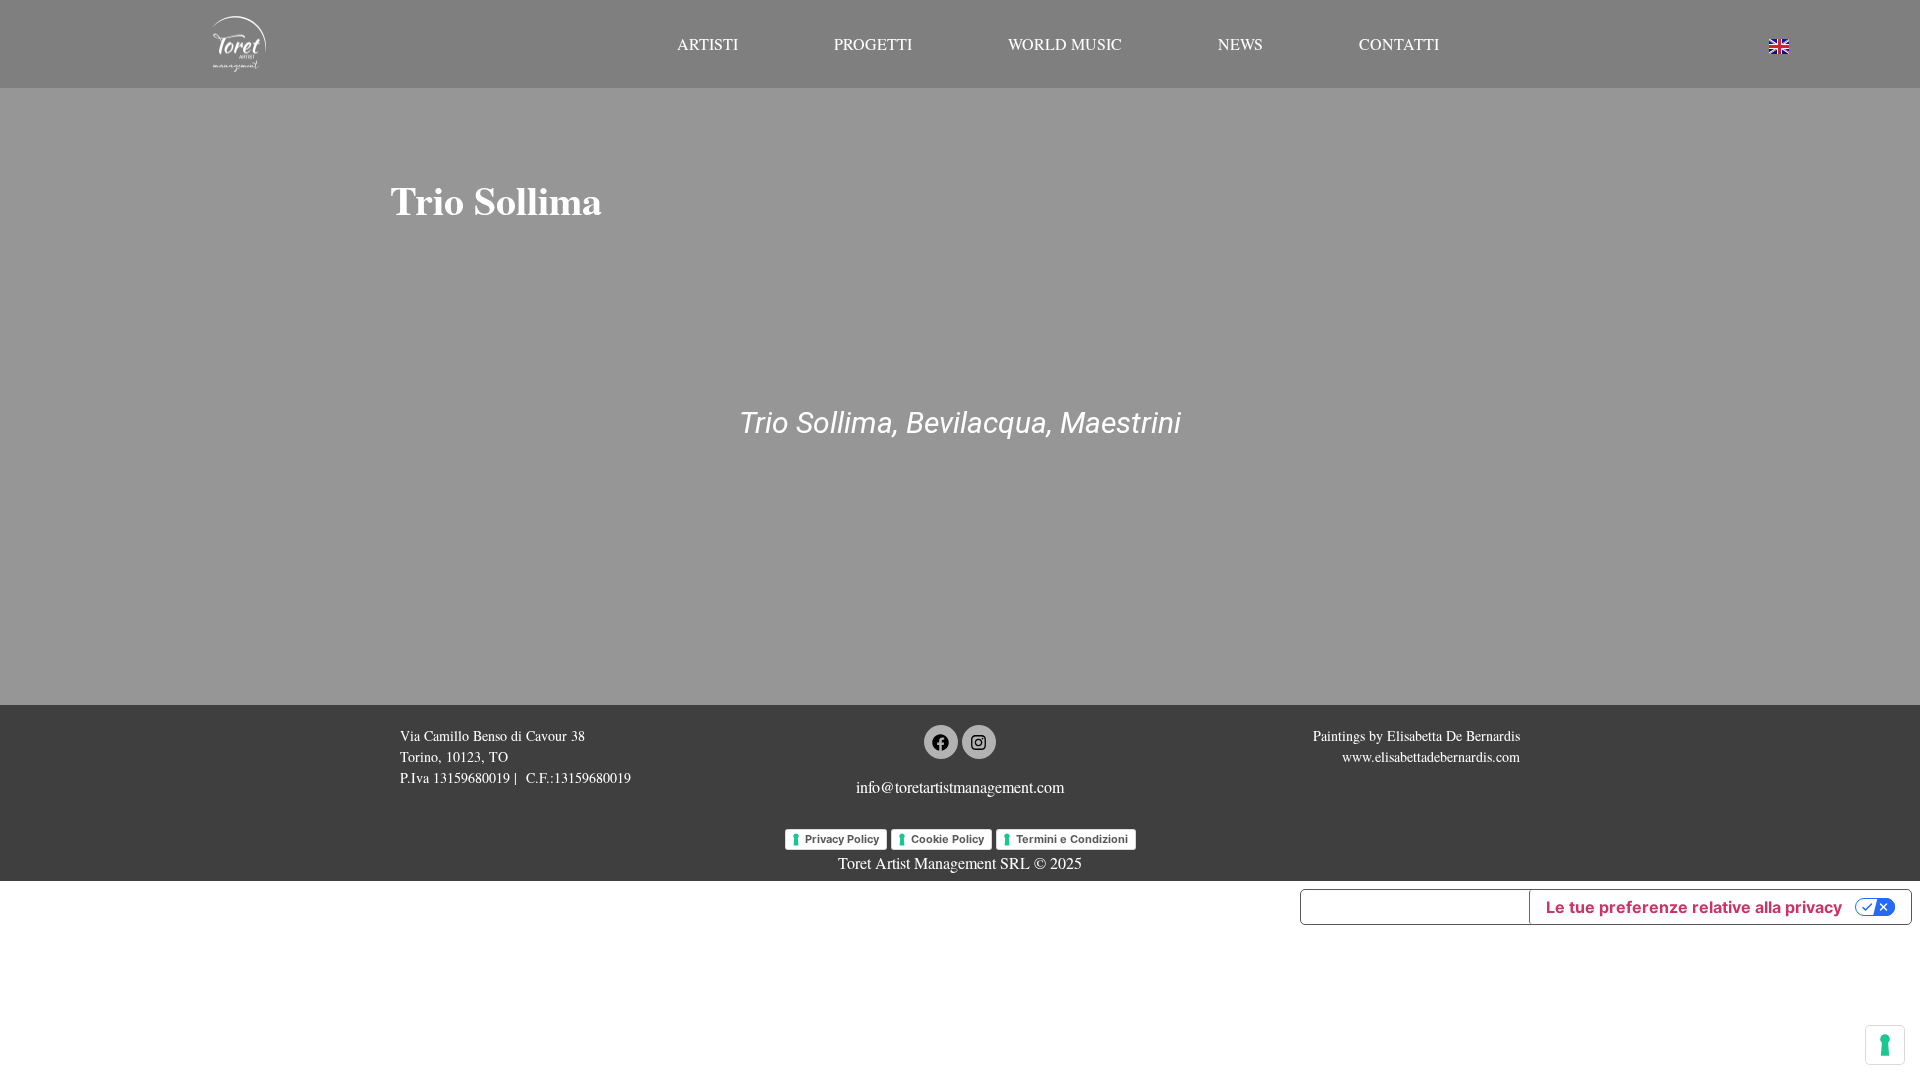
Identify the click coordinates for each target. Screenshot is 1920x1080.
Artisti (707, 43)
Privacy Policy (842, 839)
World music (1065, 43)
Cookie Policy (947, 839)
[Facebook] (941, 742)
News (1240, 43)
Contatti (1399, 43)
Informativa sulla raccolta (1415, 907)
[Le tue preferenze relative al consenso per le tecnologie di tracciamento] (1885, 1045)
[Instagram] (979, 742)
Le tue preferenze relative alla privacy (1694, 907)
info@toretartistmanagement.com (960, 786)
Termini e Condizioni (1072, 839)
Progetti (873, 43)
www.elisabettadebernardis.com (1431, 756)
